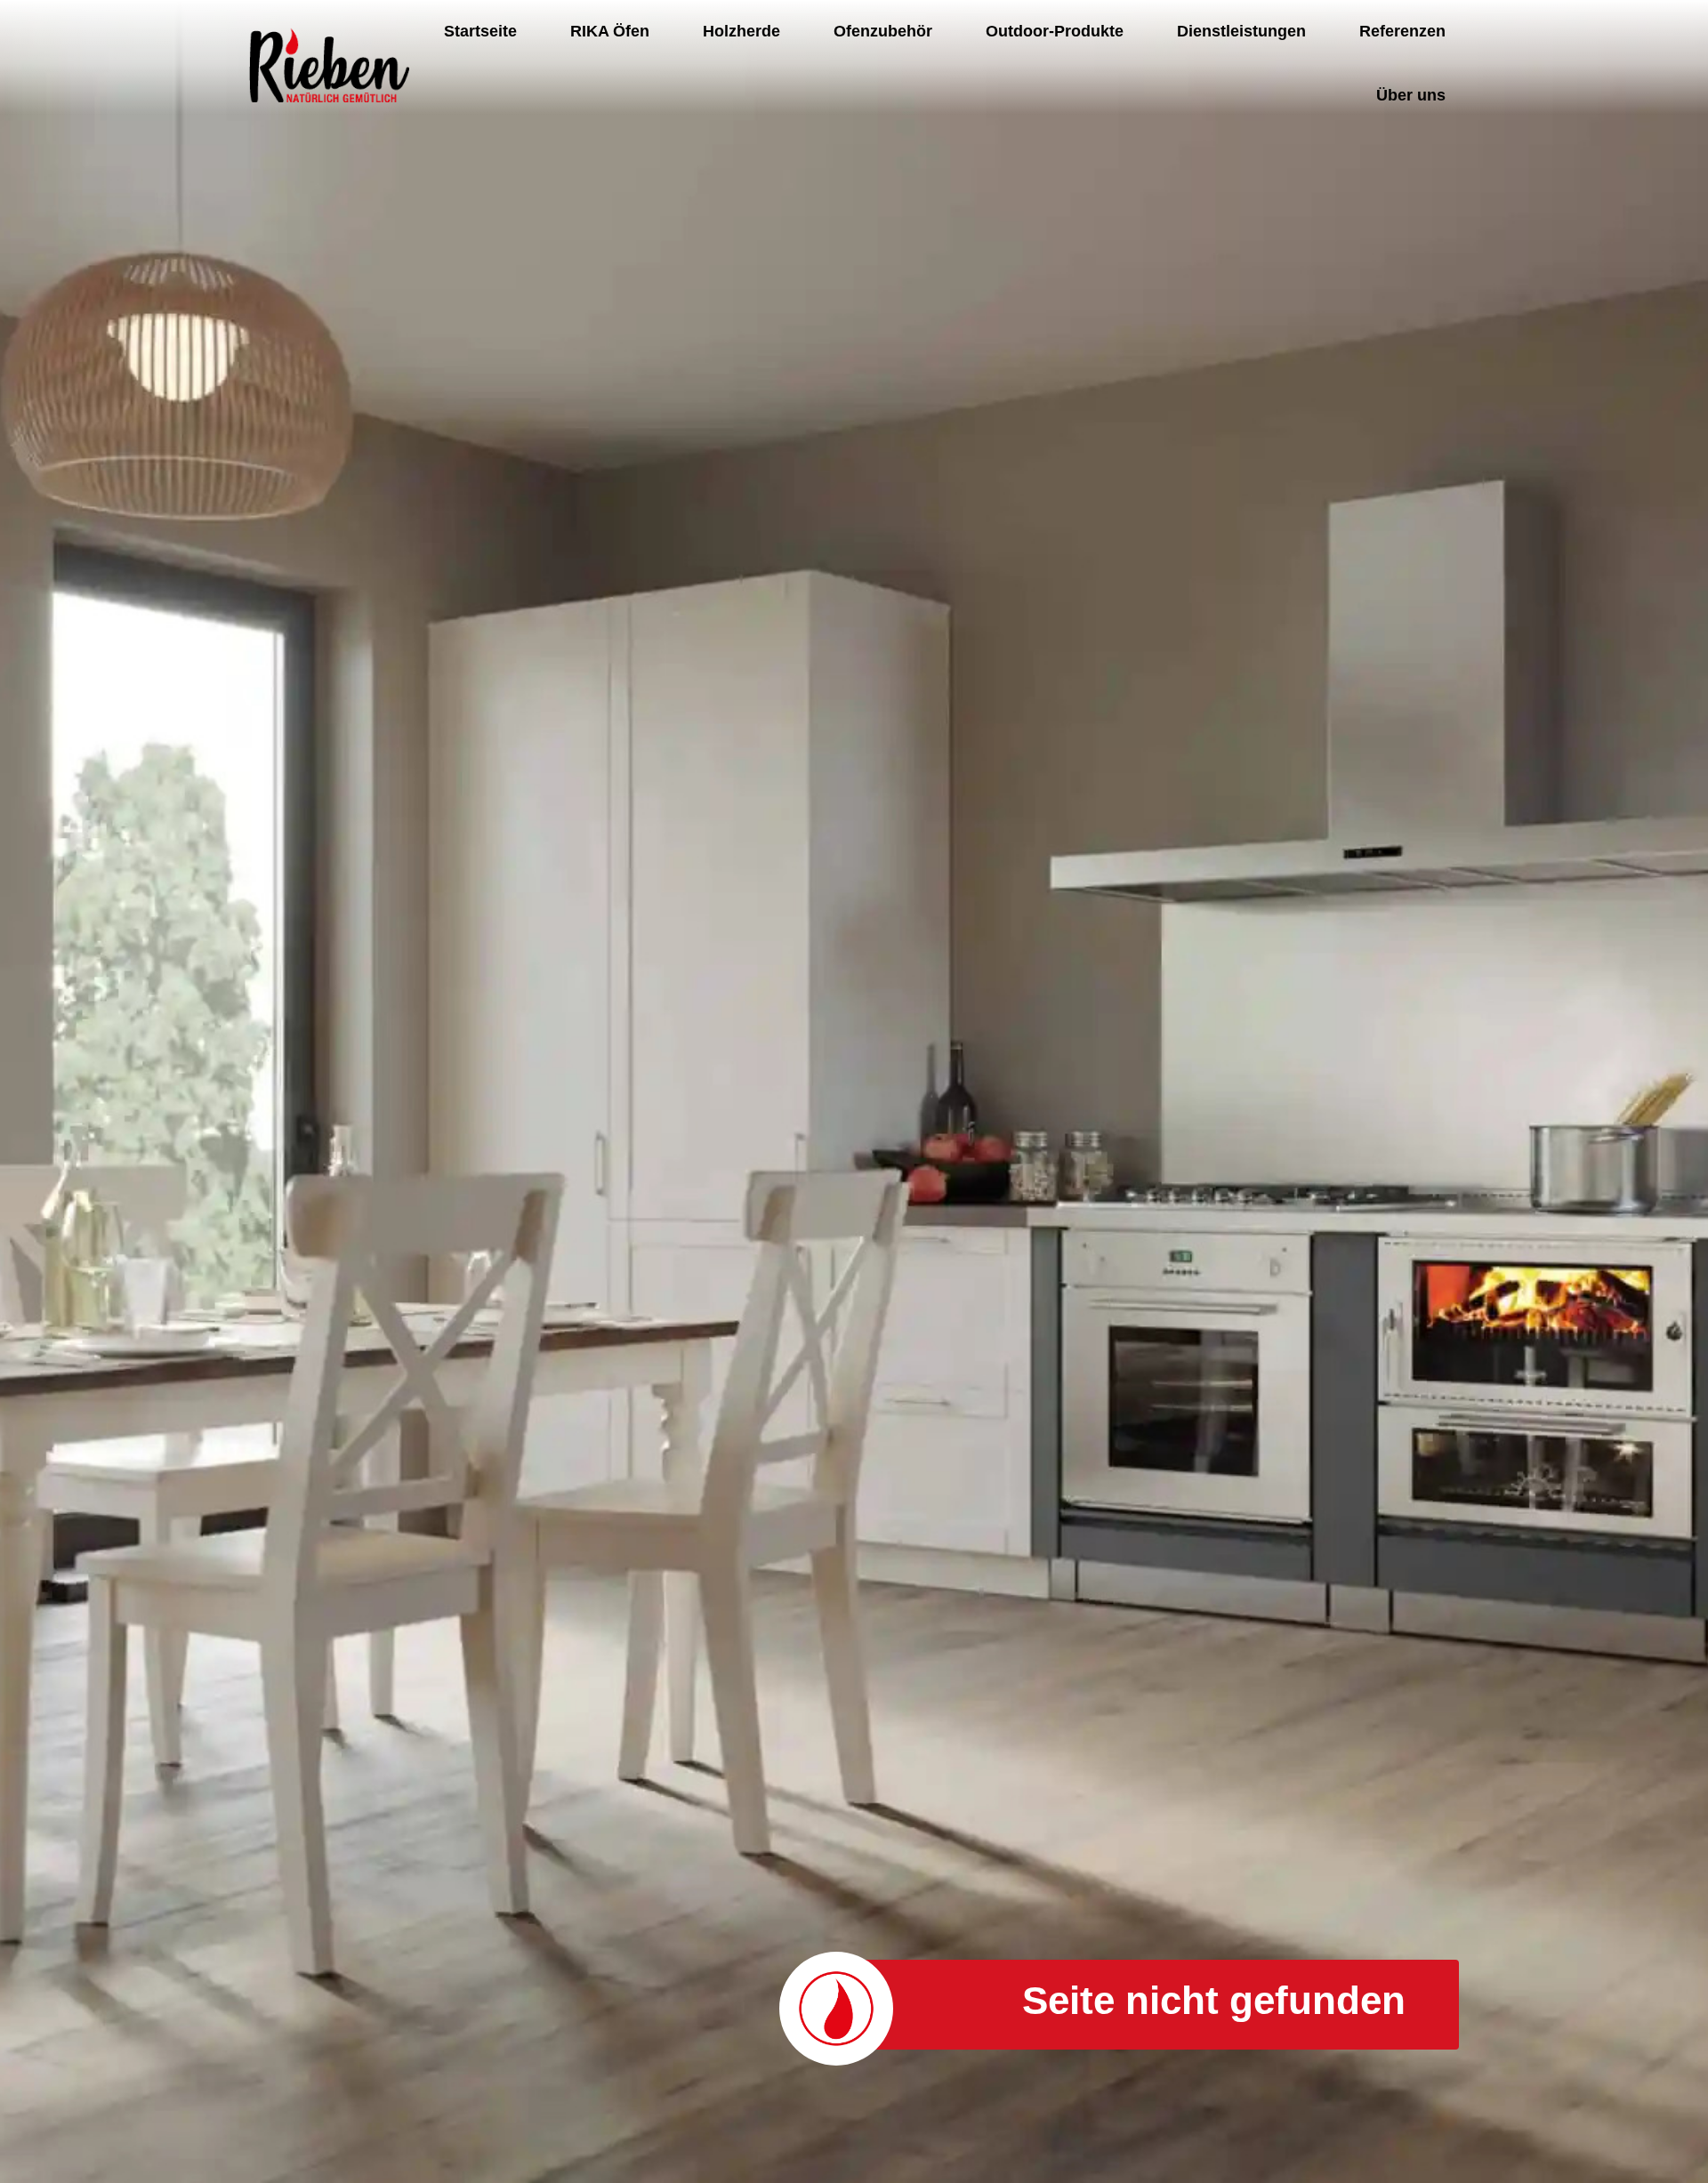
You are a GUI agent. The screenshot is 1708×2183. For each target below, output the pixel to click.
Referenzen (1402, 31)
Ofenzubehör (883, 31)
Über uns (1411, 95)
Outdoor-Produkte (1055, 31)
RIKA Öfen (610, 31)
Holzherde (741, 31)
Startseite (480, 31)
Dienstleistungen (1241, 31)
